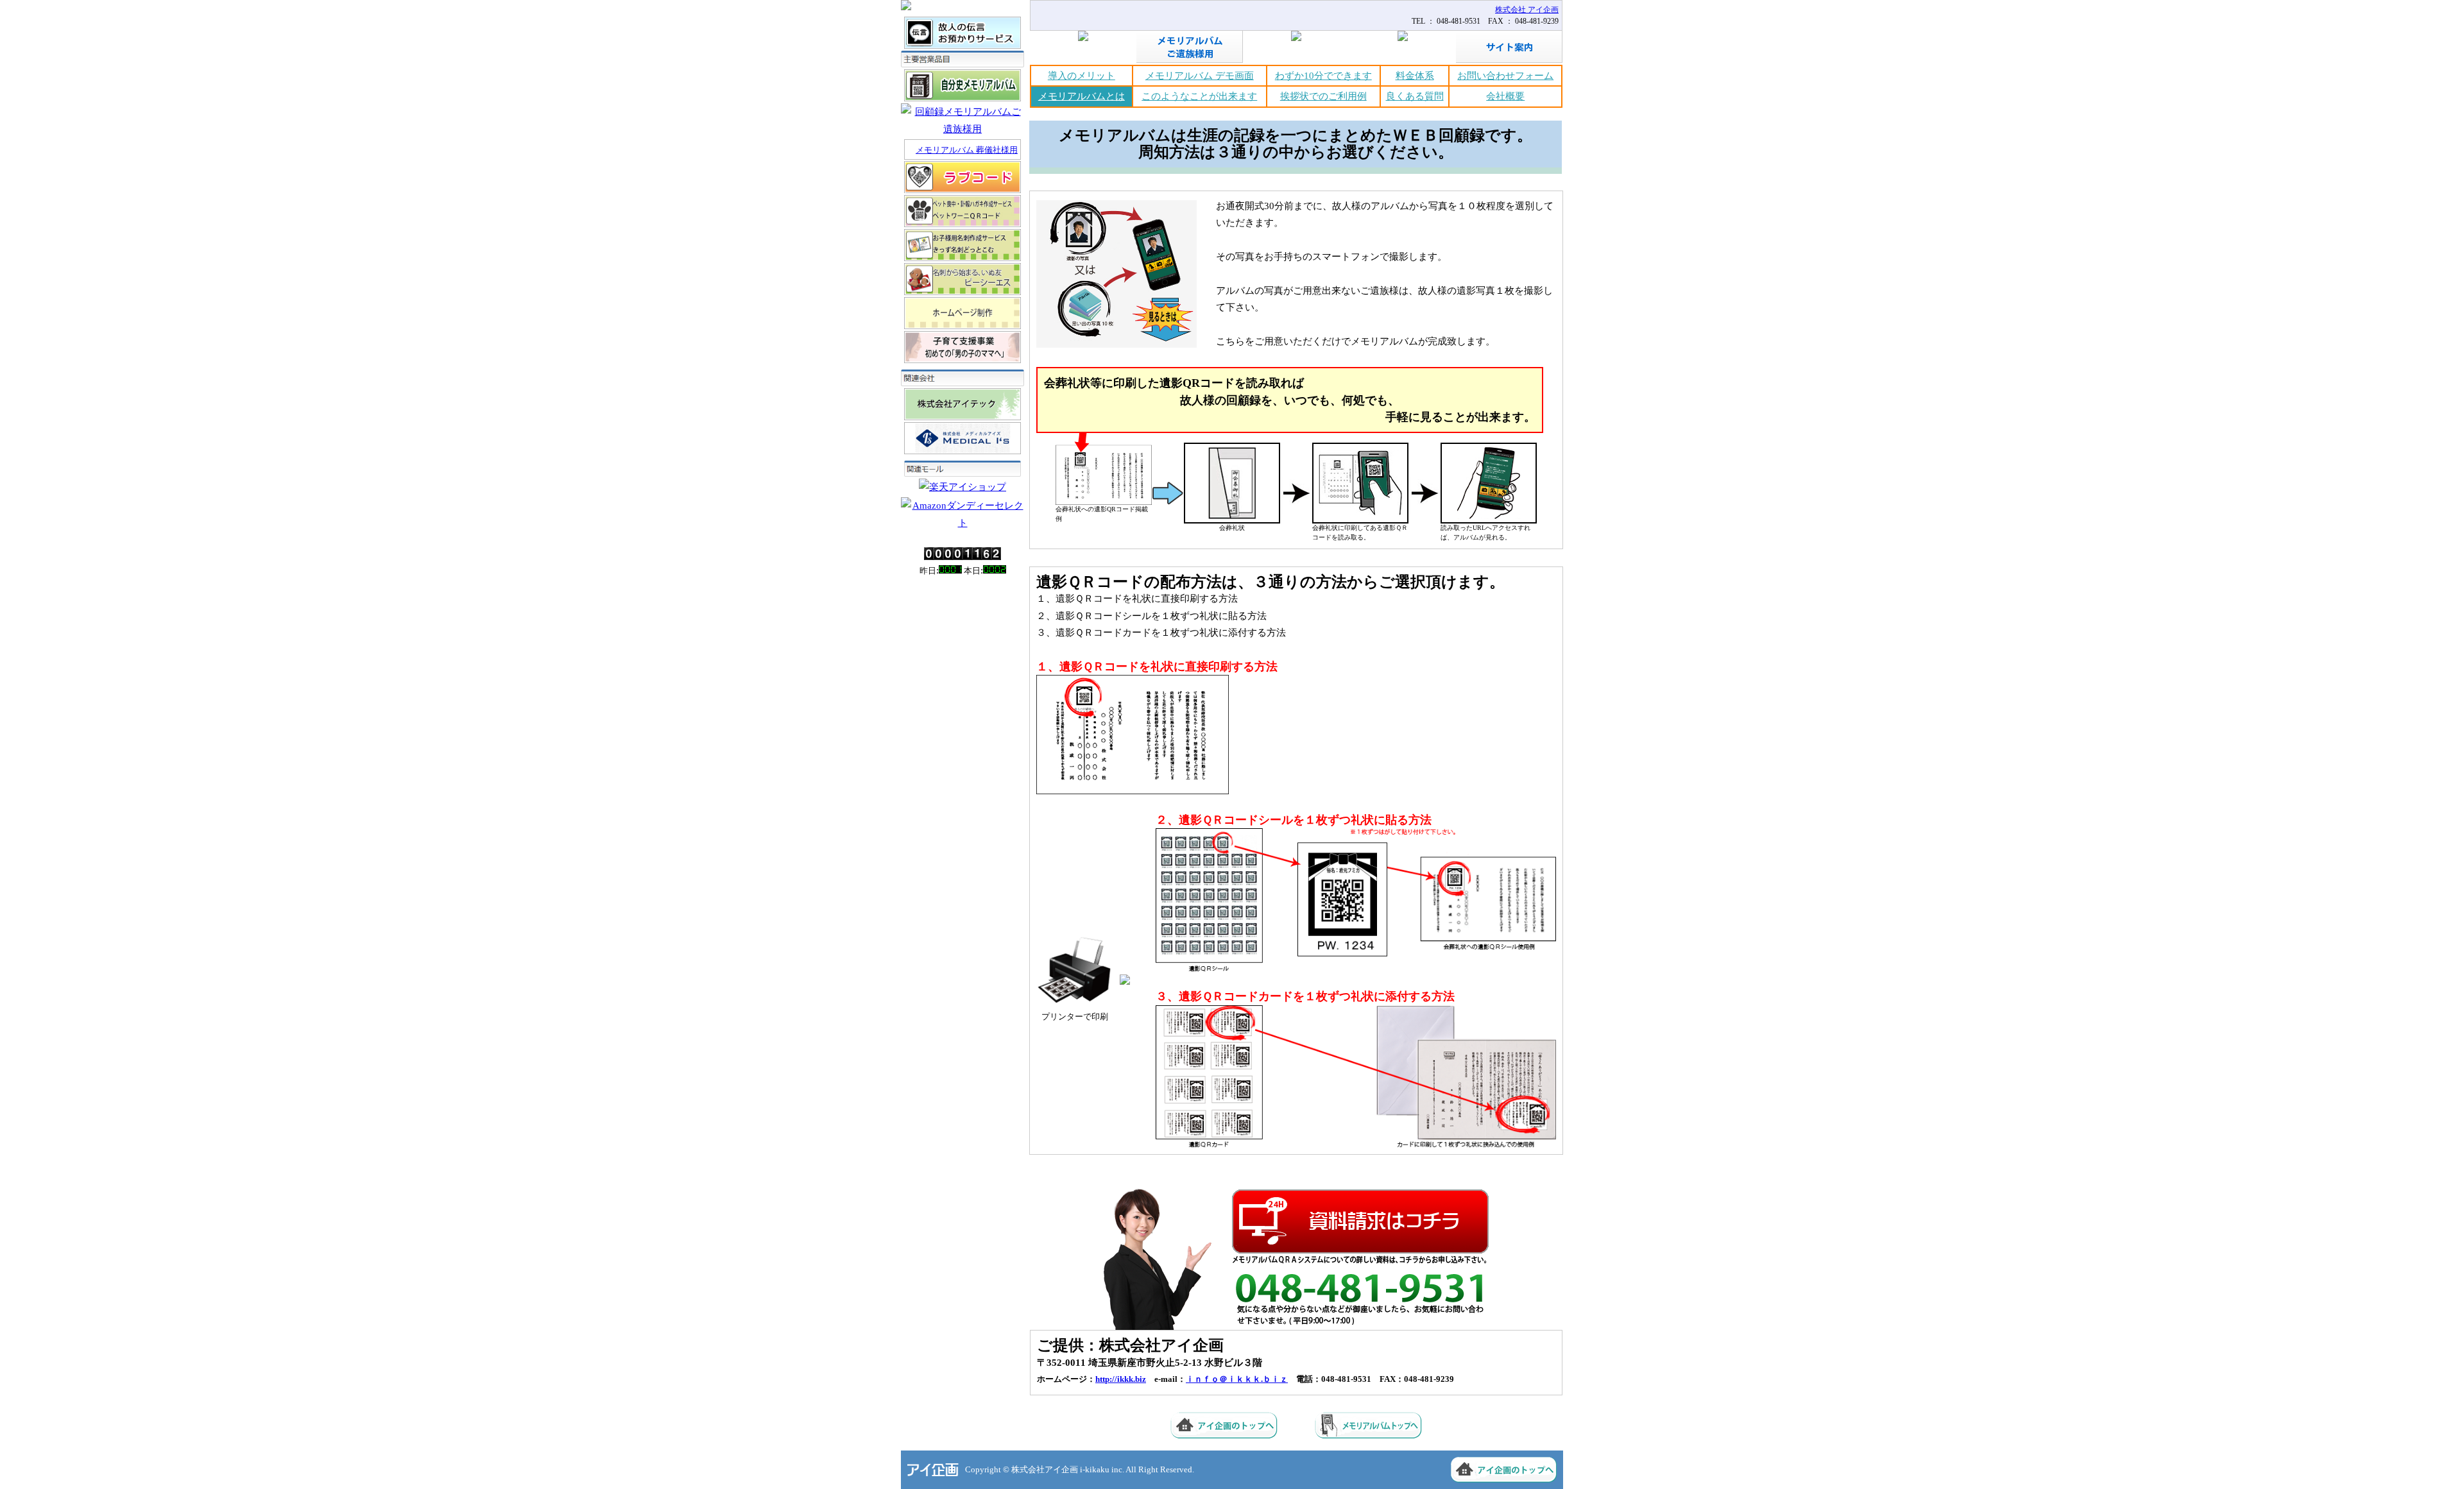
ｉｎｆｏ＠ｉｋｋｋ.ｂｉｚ (1237, 1379)
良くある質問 (1415, 96)
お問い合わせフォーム (1505, 76)
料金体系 (1415, 76)
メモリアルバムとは (1082, 96)
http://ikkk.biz (1121, 1379)
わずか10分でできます (1323, 76)
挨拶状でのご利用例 (1323, 96)
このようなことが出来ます (1199, 96)
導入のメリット (1082, 76)
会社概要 (1505, 96)
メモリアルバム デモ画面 (1200, 76)
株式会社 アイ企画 (1527, 10)
